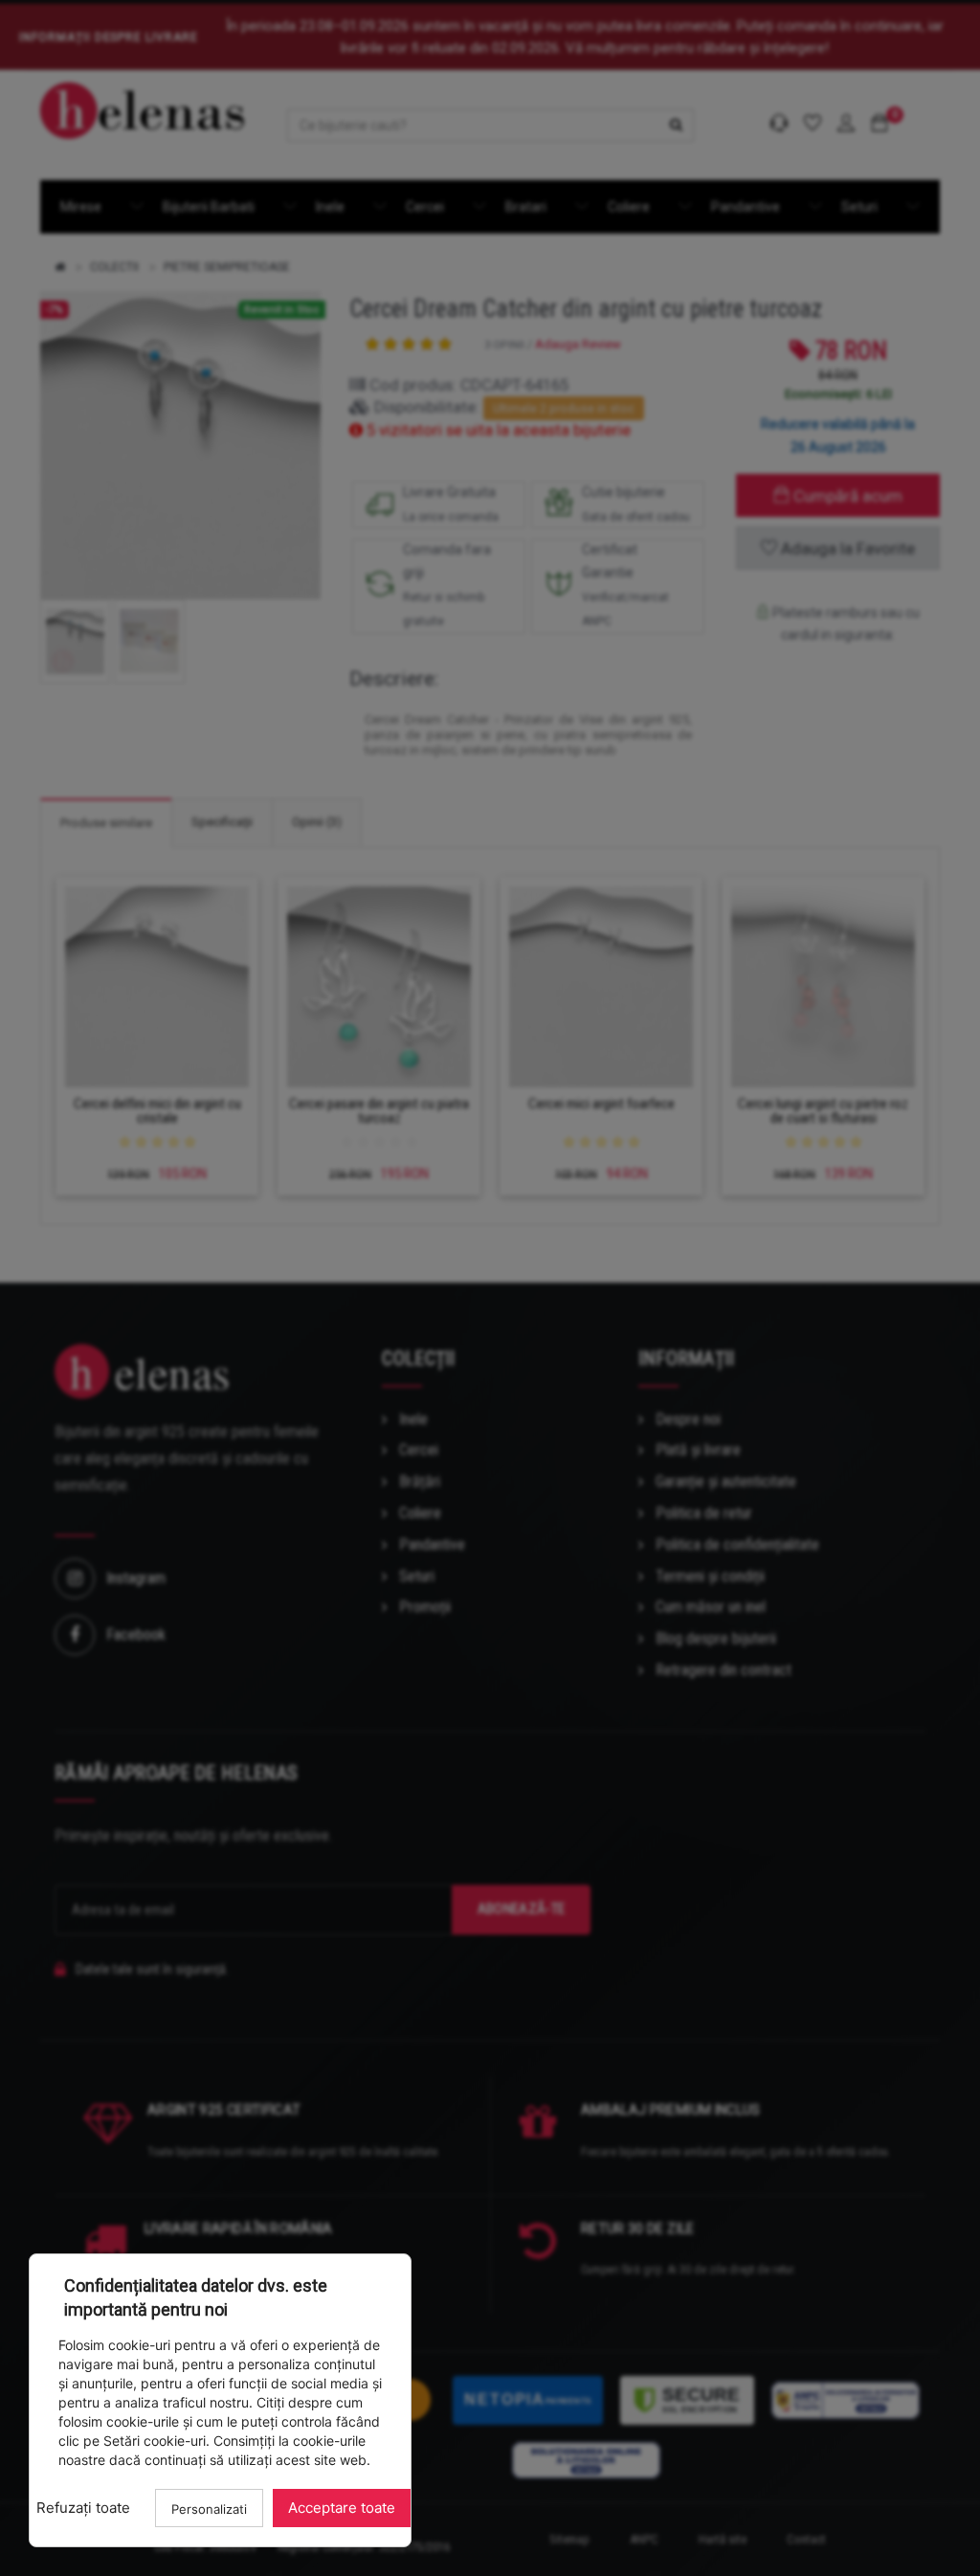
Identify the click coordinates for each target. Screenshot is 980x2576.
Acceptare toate (342, 2508)
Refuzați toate (83, 2508)
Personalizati (209, 2509)
